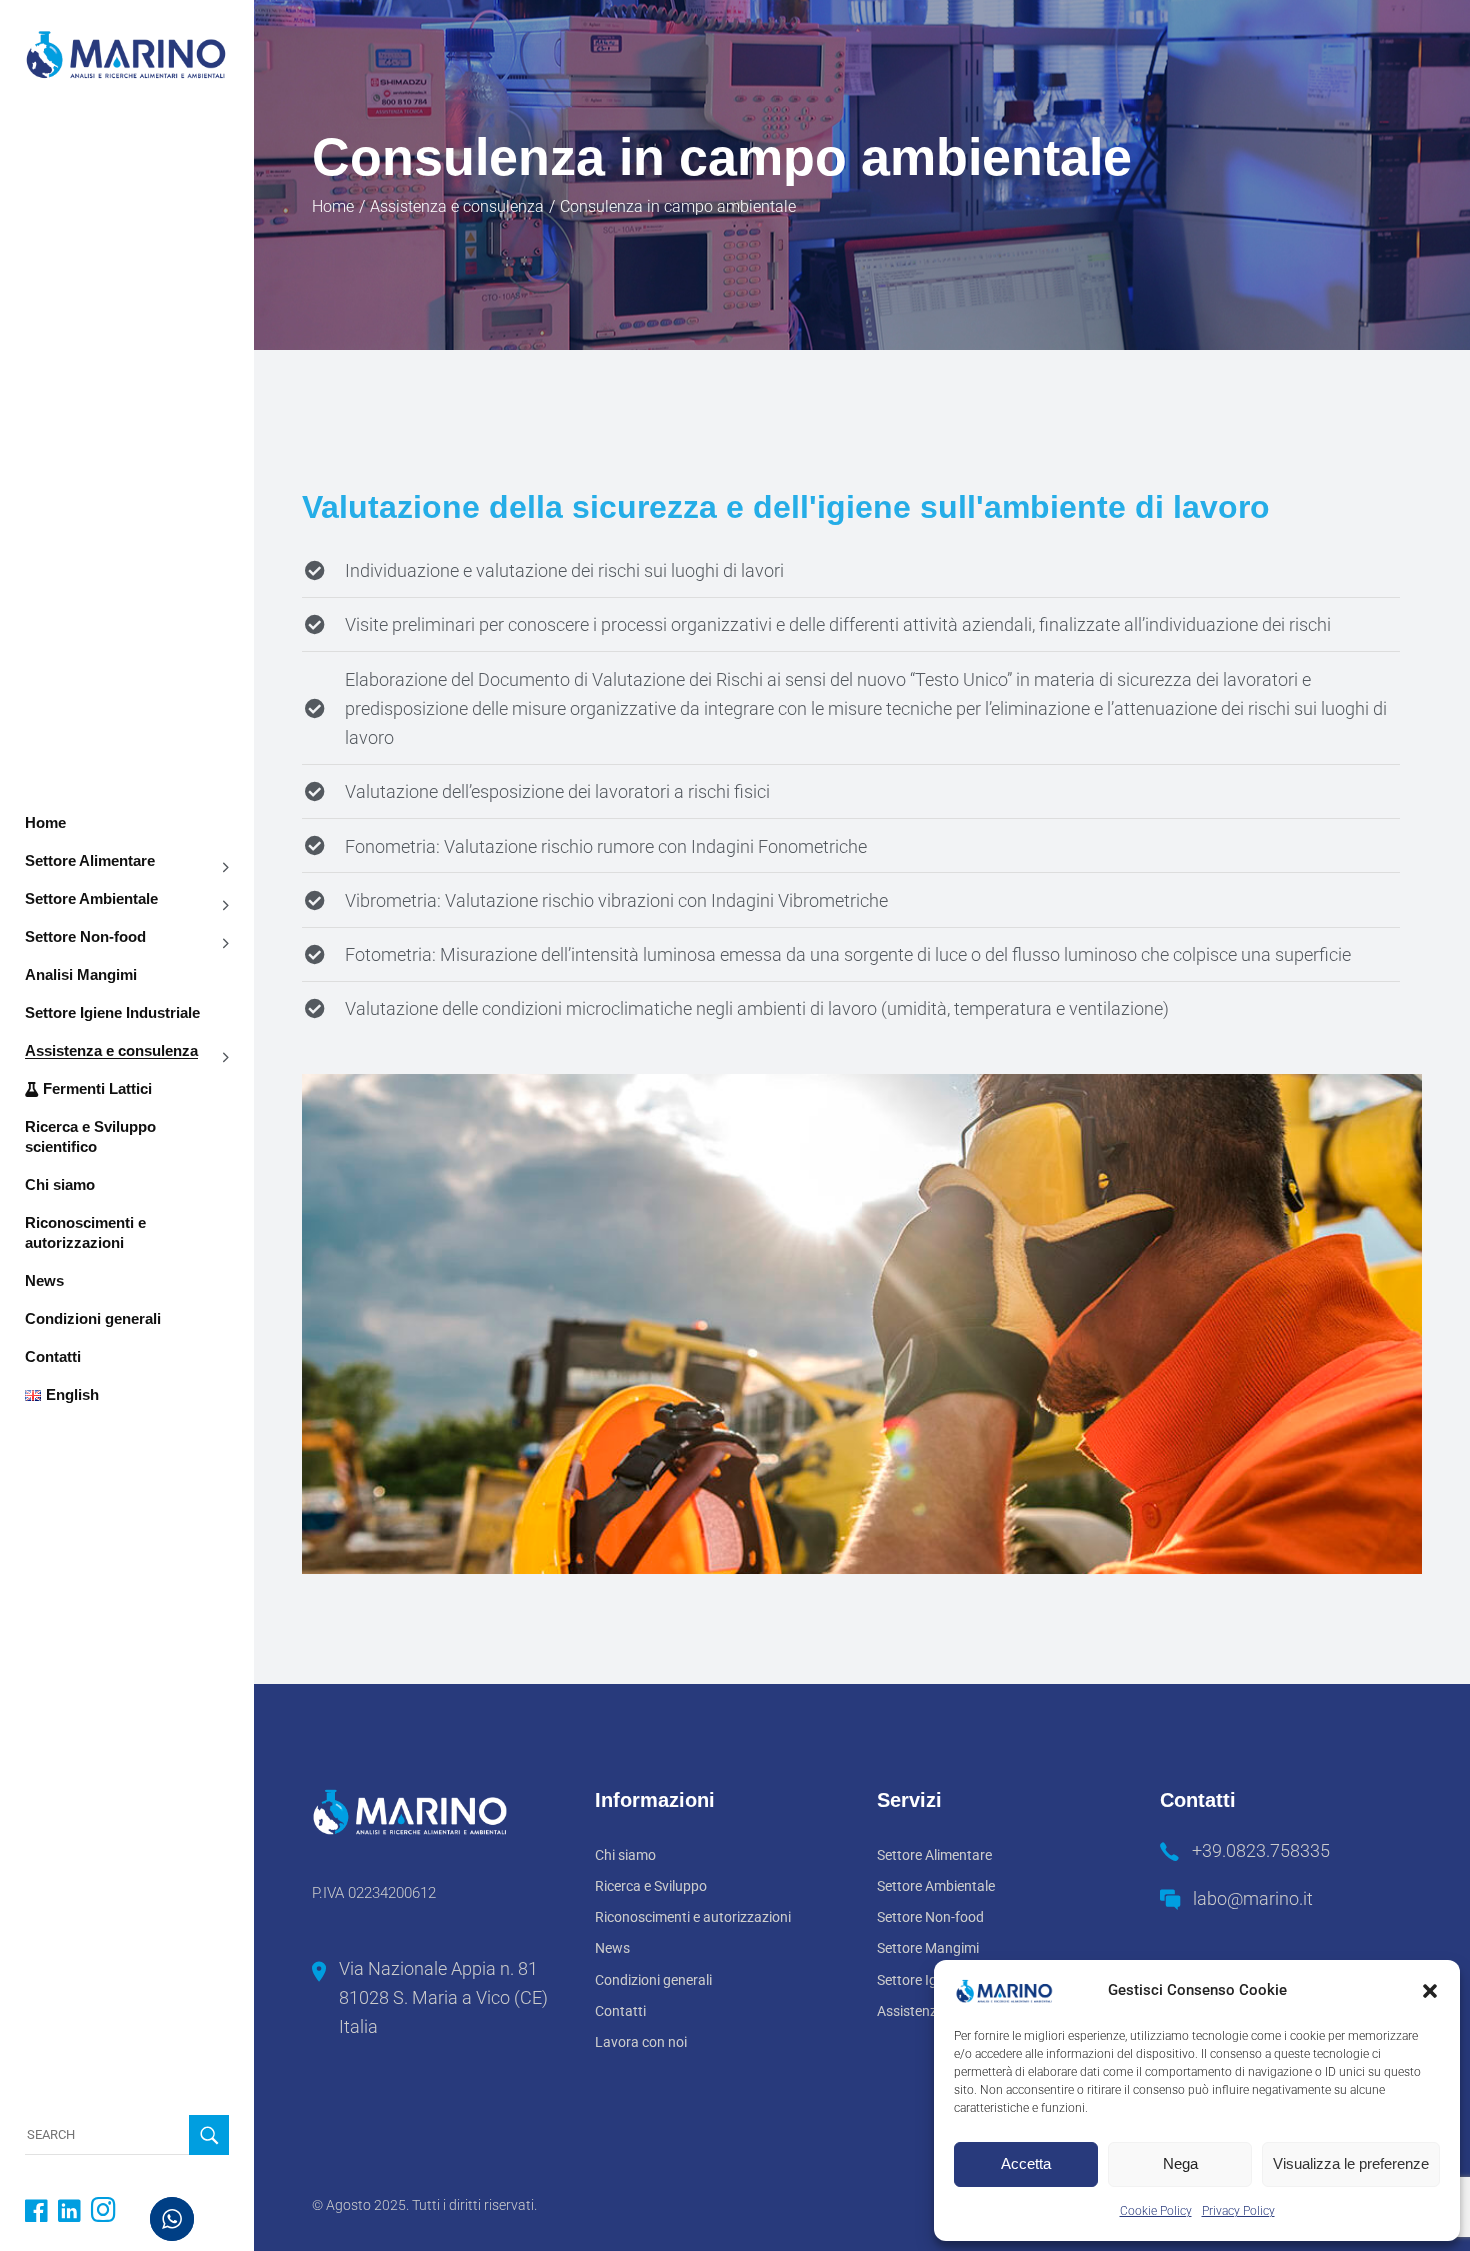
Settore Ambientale (936, 1886)
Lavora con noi (641, 2042)
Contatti (620, 2011)
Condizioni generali (653, 1980)
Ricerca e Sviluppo (651, 1886)
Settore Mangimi (928, 1948)
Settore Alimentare (934, 1855)
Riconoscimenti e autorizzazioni (693, 1917)
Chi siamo (625, 1855)
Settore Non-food (930, 1917)
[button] (1430, 1991)
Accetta (1026, 2163)
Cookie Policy (1156, 2211)
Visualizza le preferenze (1351, 2163)
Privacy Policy (1238, 2211)
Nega (1180, 2163)
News (612, 1948)
